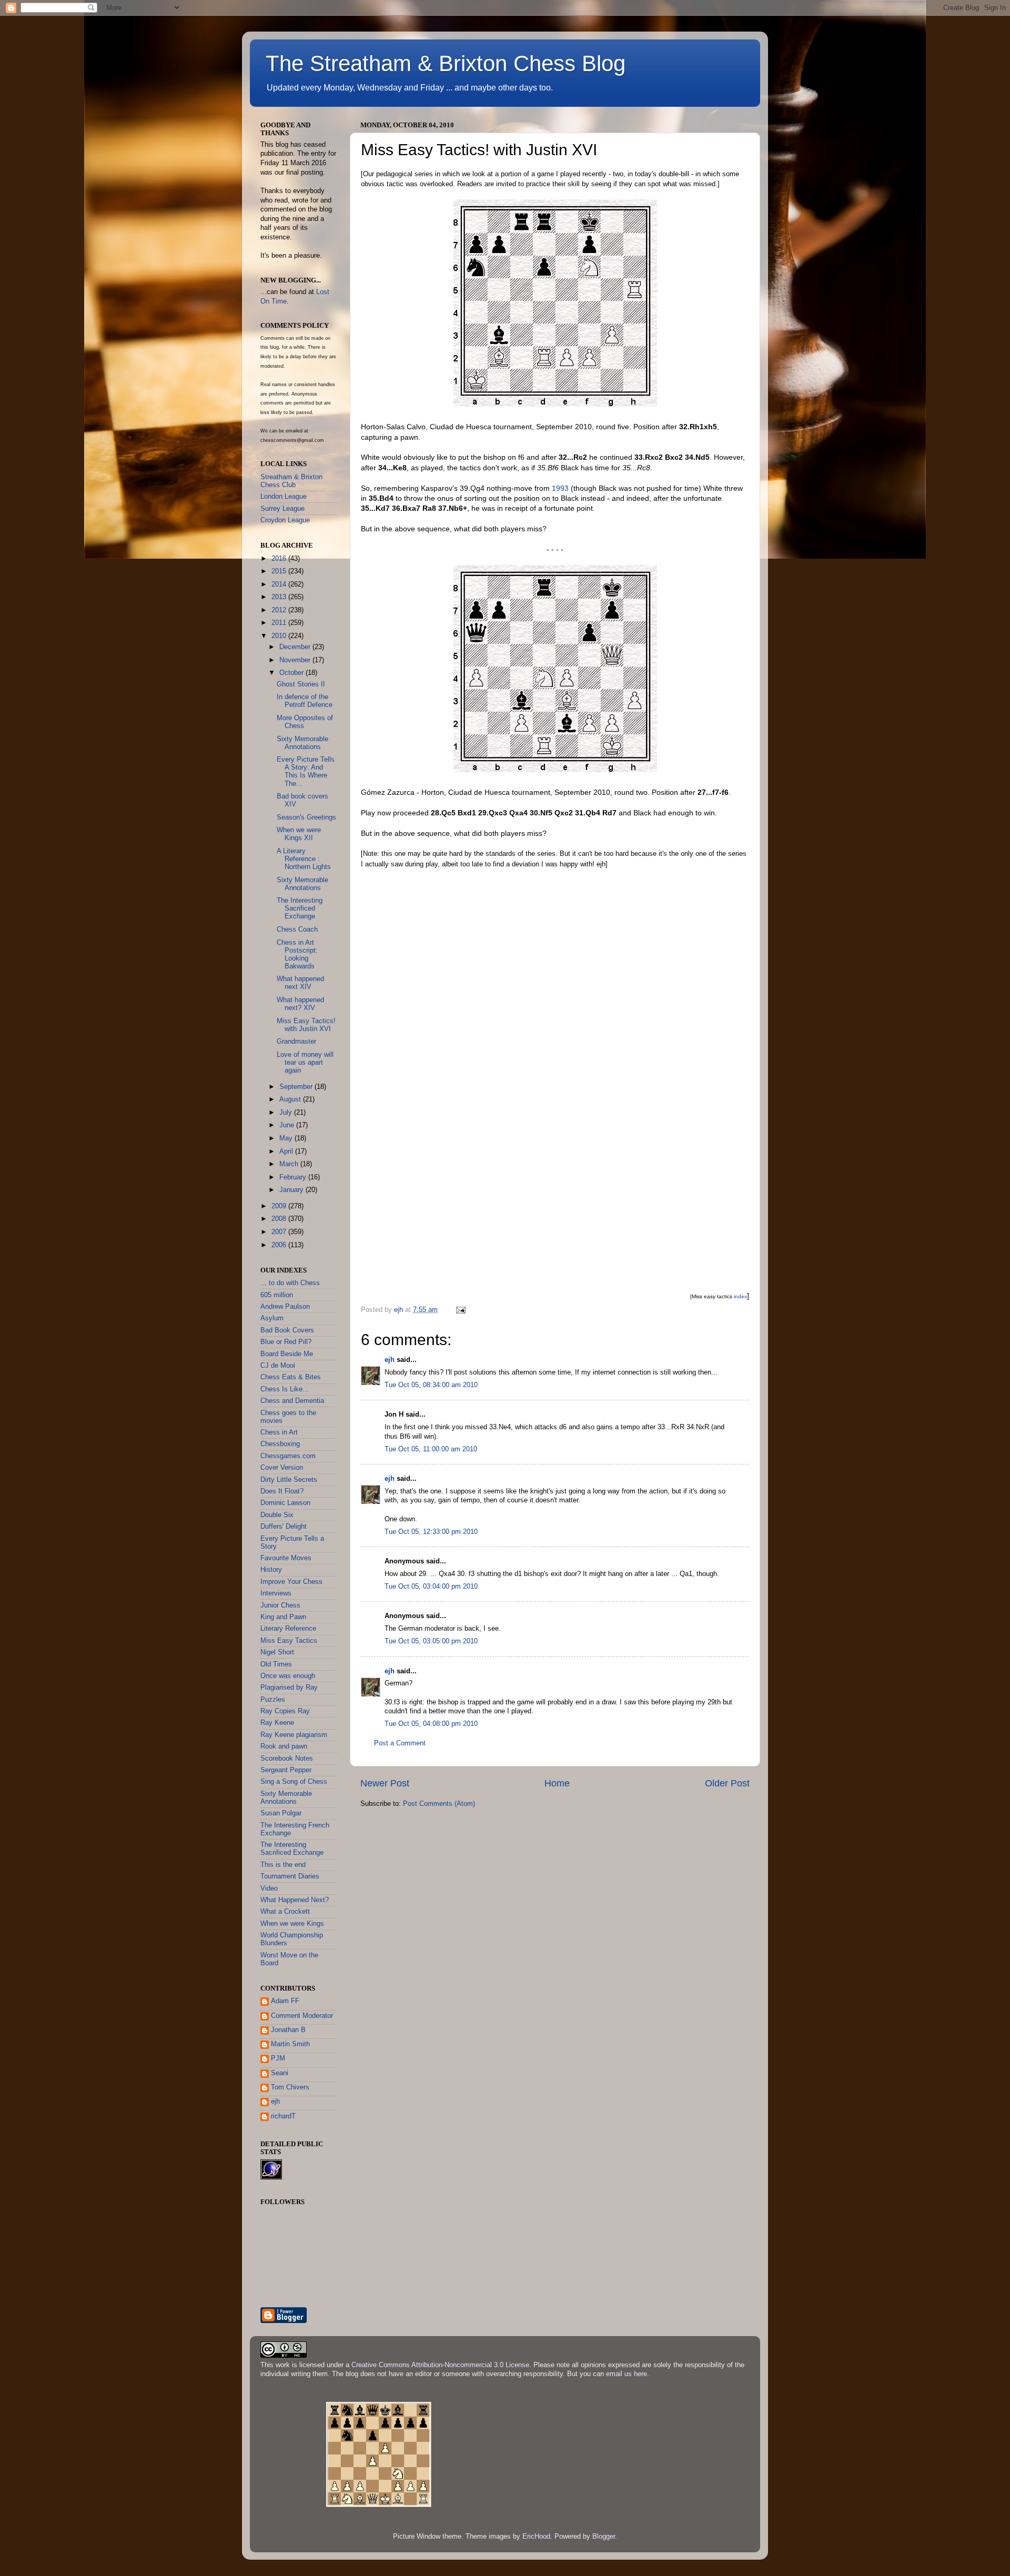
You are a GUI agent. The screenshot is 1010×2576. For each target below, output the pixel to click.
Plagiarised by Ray (289, 1688)
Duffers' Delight (284, 1527)
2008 (280, 1219)
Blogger (604, 2537)
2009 (280, 1206)
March (290, 1164)
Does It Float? (282, 1491)
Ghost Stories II (301, 684)
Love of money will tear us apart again (305, 1063)
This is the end (283, 1865)
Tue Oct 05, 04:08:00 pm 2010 (431, 1724)
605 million (277, 1295)
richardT (283, 2116)
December (296, 647)
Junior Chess (280, 1605)
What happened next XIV (300, 983)
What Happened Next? (295, 1900)
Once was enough (288, 1676)
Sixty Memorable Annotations (302, 743)
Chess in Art (279, 1432)
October (292, 673)
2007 (280, 1232)
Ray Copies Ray (285, 1711)
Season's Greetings (306, 817)
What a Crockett (285, 1912)
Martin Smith (290, 2044)
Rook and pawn (284, 1746)
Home (557, 1783)
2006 (280, 1245)
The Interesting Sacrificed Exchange (300, 908)
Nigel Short (277, 1652)
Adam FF (285, 2001)
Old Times (276, 1664)
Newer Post (385, 1783)
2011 (280, 623)
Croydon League (285, 520)
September (297, 1087)
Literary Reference (288, 1629)
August (291, 1099)
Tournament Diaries (290, 1876)
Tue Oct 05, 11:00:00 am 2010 (431, 1449)
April (287, 1151)
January (292, 1190)
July (287, 1113)
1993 (560, 488)
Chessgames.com (288, 1456)
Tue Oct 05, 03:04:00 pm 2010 (431, 1587)
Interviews (276, 1593)
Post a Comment (400, 1743)
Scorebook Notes (287, 1759)
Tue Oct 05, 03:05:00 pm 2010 (431, 1641)
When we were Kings (292, 1924)
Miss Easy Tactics (289, 1641)
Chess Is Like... (285, 1389)
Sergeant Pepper (286, 1770)
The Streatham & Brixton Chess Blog (446, 63)
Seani (280, 2073)
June (288, 1125)
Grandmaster (296, 1042)
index (740, 1296)
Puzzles (273, 1700)
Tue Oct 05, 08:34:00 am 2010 (431, 1385)
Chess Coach (297, 930)
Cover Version (282, 1468)
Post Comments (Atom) (439, 1804)
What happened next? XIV (300, 1004)
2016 (280, 559)
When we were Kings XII (299, 834)
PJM (278, 2058)
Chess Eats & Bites (291, 1377)
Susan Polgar (281, 1813)
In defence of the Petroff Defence (305, 701)
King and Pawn (283, 1617)
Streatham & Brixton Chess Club (291, 481)
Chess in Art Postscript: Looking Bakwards (297, 954)
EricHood (536, 2537)
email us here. (628, 2374)
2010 (280, 636)
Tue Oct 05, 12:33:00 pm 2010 (431, 1532)
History (271, 1570)
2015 (280, 571)
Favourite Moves (286, 1558)
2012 (280, 610)
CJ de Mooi (278, 1366)
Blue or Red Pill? (286, 1342)
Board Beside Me (287, 1354)
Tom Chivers (290, 2087)
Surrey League (282, 509)
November (296, 660)
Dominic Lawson (285, 1503)
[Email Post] (460, 1310)
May (287, 1138)
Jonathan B (288, 2030)
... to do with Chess (290, 1283)
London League (284, 497)
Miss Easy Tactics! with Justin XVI (306, 1025)
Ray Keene (277, 1723)
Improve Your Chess (291, 1582)
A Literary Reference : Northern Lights (304, 859)
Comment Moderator (302, 2016)
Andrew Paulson (285, 1307)
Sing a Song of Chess (294, 1782)
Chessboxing (280, 1444)
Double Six (277, 1515)
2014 (280, 584)
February (294, 1177)
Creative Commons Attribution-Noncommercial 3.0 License (440, 2365)
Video (269, 1888)
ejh (390, 1360)
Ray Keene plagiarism (294, 1735)
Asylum (272, 1318)
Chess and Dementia (292, 1401)
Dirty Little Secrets (289, 1480)
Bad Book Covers (287, 1330)
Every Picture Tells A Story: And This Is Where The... (306, 771)
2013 (280, 597)
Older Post (727, 1783)
